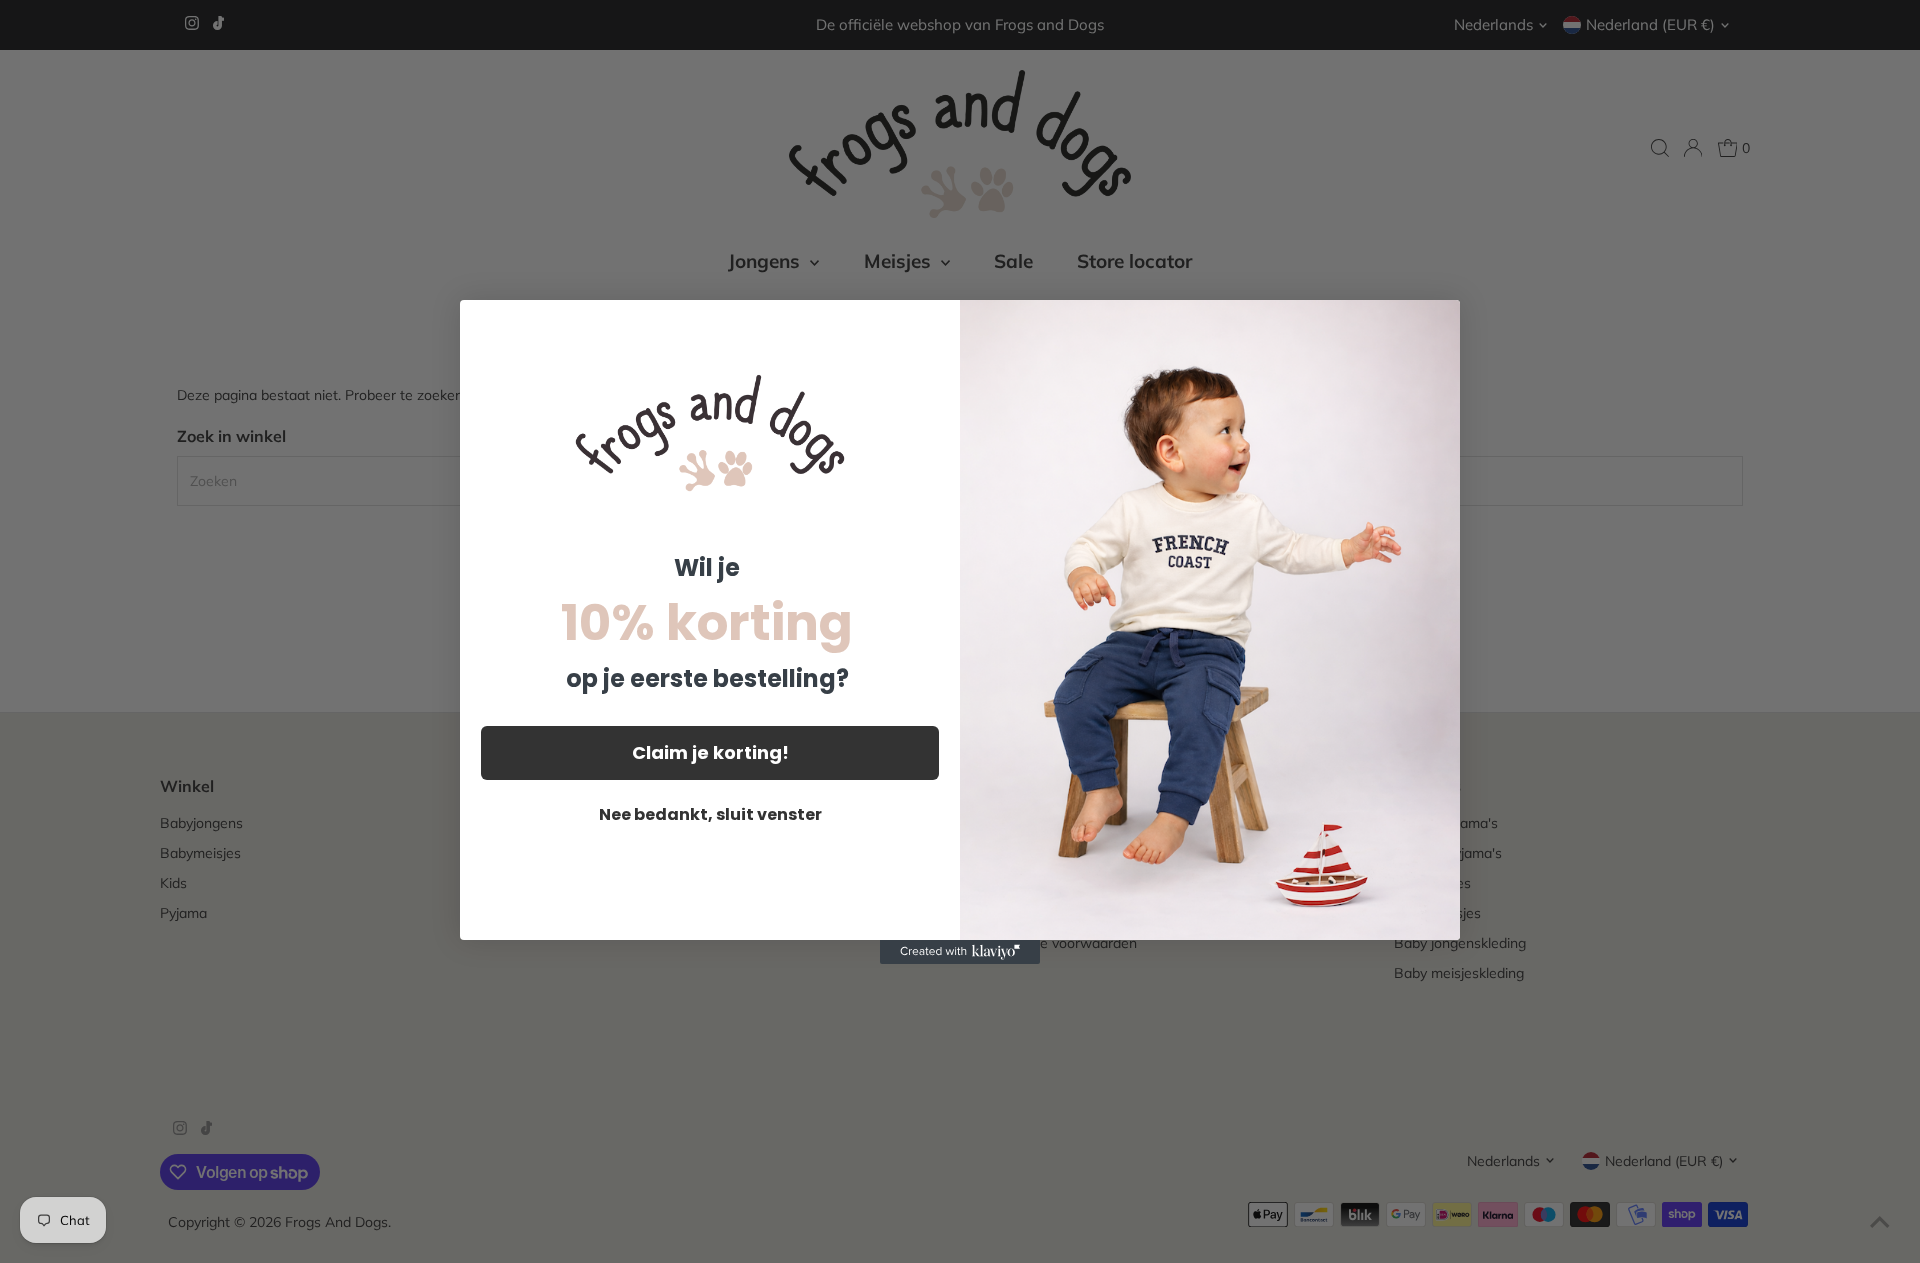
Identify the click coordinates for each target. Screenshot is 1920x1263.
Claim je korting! (710, 752)
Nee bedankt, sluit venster (710, 814)
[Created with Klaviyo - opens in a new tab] (960, 952)
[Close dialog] (1434, 325)
